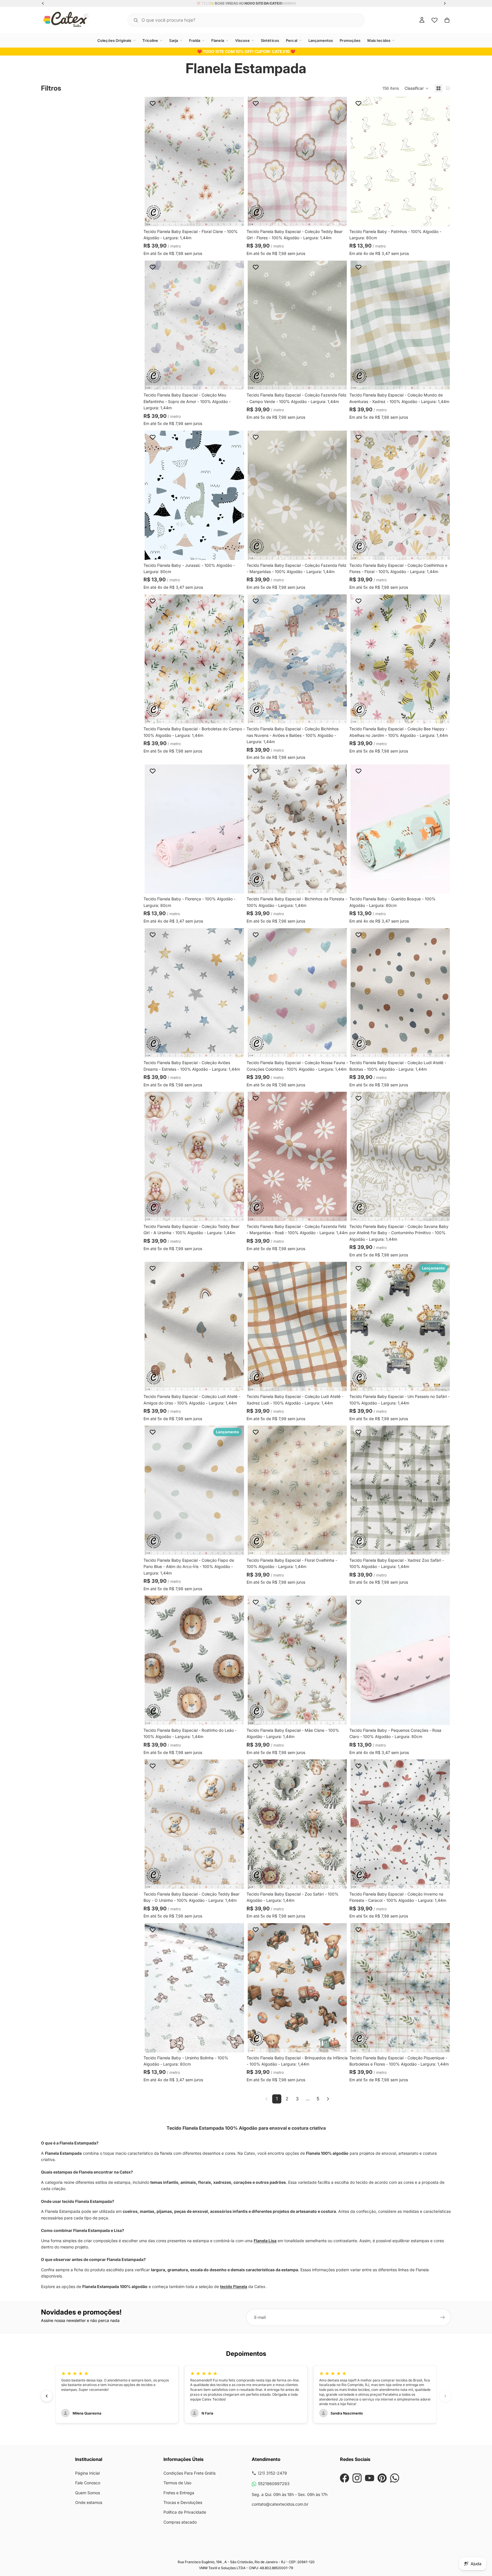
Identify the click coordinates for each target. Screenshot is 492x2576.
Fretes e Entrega (179, 2493)
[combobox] (239, 20)
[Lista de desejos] (434, 20)
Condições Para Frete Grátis (189, 2473)
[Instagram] (357, 2478)
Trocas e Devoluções (183, 2502)
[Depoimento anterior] (47, 2396)
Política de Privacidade (185, 2512)
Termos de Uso (177, 2483)
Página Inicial (87, 2473)
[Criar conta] (442, 2317)
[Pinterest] (382, 2478)
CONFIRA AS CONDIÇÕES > (262, 3)
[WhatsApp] (395, 2478)
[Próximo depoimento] (445, 2396)
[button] (417, 88)
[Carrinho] (447, 20)
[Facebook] (345, 2478)
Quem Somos (88, 2493)
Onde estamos (89, 2502)
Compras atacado (180, 2522)
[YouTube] (370, 2478)
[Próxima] (328, 2099)
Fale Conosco (88, 2483)
